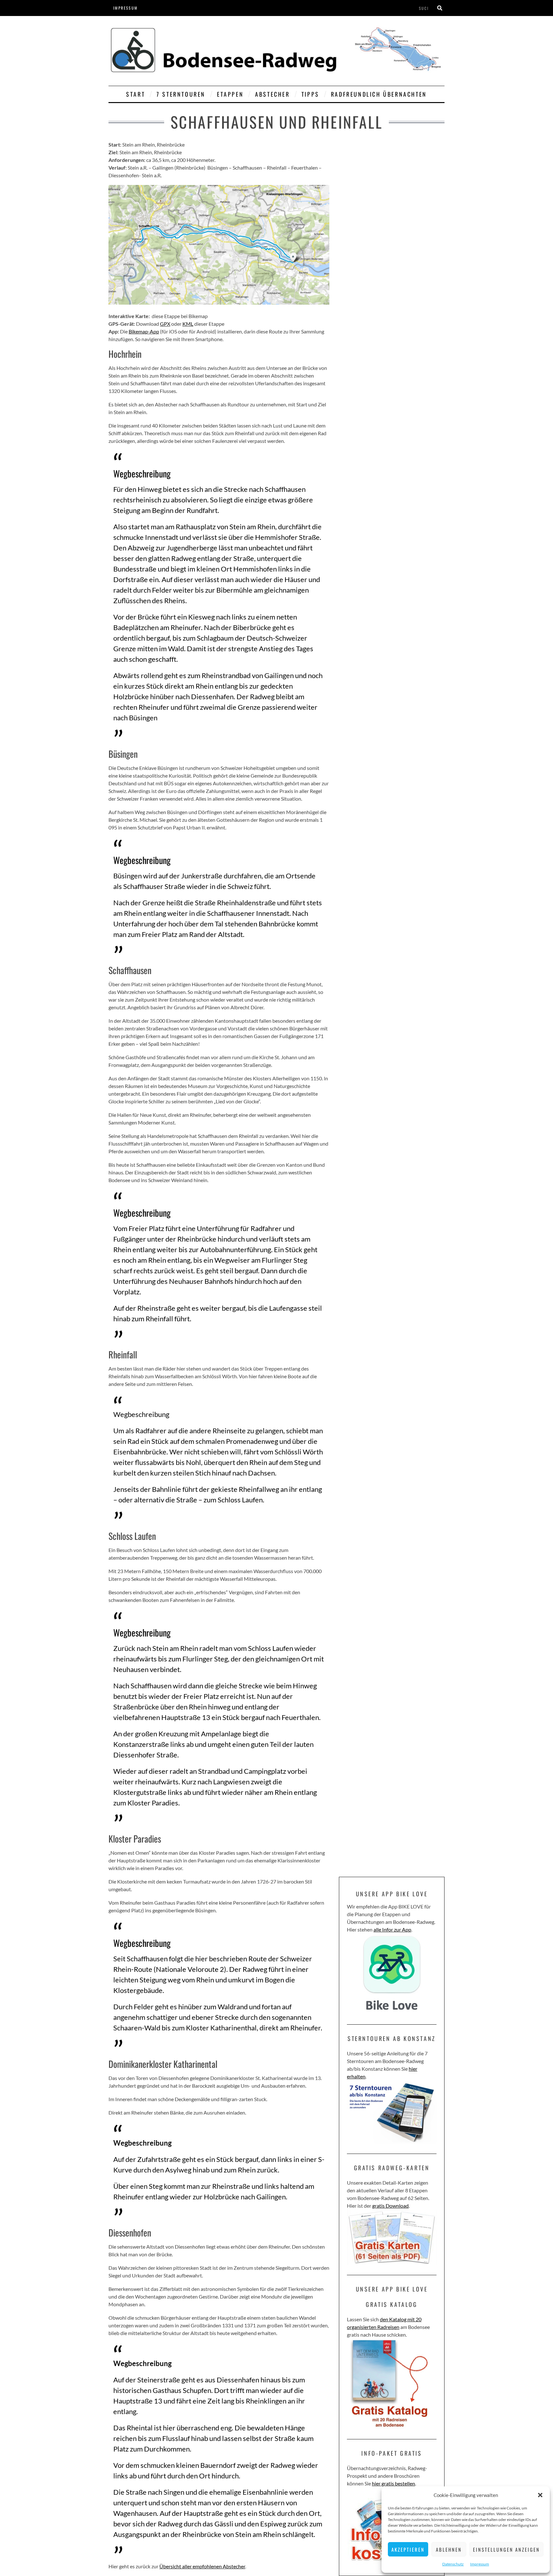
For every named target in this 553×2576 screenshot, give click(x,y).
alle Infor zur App (392, 1929)
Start (136, 94)
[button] (540, 2495)
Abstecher (272, 94)
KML (188, 324)
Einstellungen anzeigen (506, 2549)
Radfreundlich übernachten (379, 94)
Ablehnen (449, 2549)
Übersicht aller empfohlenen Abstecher (202, 2566)
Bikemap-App (144, 331)
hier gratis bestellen (393, 2483)
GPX (165, 324)
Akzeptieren (408, 2549)
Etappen (230, 94)
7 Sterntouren (181, 94)
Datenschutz (453, 2564)
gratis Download (390, 2206)
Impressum (480, 2564)
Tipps (310, 94)
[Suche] (440, 8)
